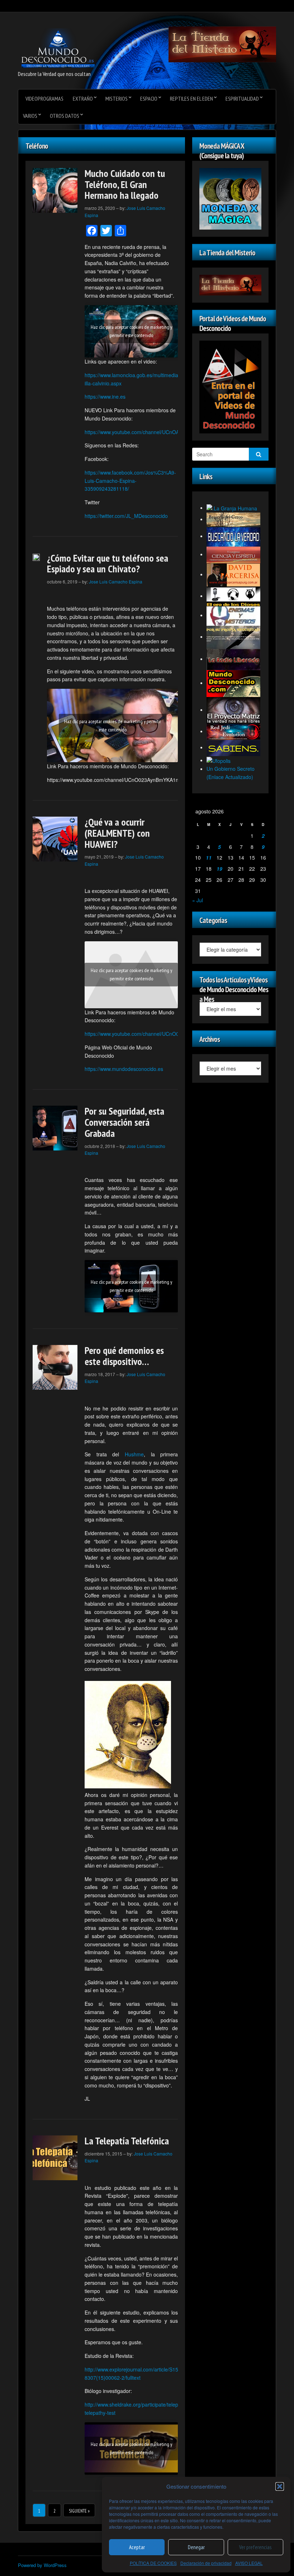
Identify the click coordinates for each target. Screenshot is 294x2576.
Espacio (149, 98)
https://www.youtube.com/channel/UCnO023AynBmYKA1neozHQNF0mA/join (172, 1034)
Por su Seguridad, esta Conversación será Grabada (124, 1122)
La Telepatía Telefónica (127, 2141)
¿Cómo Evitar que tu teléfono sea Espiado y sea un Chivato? (108, 563)
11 (209, 857)
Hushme (134, 1454)
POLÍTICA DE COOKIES (153, 2563)
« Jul (198, 900)
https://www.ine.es (105, 397)
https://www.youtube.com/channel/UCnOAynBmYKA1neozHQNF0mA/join (167, 432)
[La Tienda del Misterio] (222, 44)
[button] (280, 2486)
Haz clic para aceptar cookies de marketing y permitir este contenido (131, 331)
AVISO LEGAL (249, 2563)
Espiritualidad (242, 98)
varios (30, 116)
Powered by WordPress (42, 2565)
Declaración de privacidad (206, 2563)
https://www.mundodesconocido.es (124, 1069)
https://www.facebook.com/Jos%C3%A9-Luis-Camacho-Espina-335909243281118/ (130, 481)
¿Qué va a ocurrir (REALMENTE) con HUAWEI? (117, 833)
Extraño (83, 98)
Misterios (117, 98)
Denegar (196, 2547)
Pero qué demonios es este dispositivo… (124, 1356)
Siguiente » (79, 2511)
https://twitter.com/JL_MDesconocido (126, 516)
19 (219, 869)
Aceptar (137, 2547)
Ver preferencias (255, 2547)
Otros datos (65, 116)
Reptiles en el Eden (191, 98)
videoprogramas (44, 98)
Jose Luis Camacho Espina (116, 581)
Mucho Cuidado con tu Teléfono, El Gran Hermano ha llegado (125, 184)
